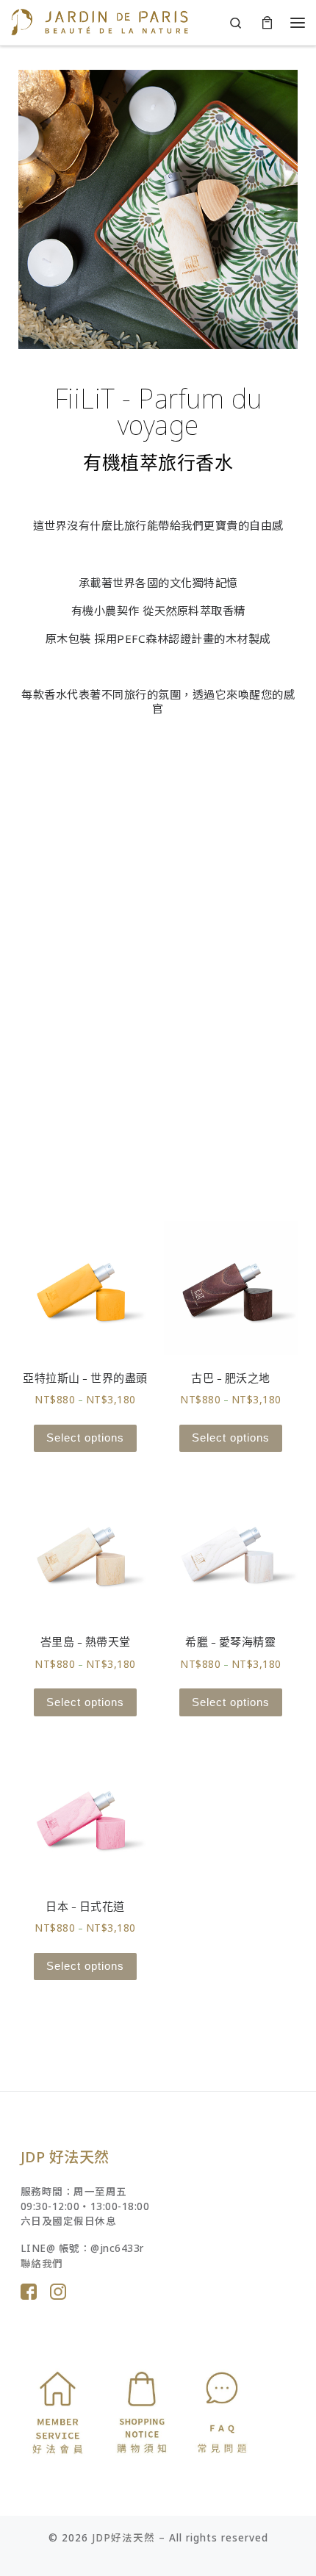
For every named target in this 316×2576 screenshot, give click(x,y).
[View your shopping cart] (267, 22)
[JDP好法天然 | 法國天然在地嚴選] (100, 21)
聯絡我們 (42, 2264)
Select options (85, 1438)
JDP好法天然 (123, 2538)
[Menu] (298, 22)
